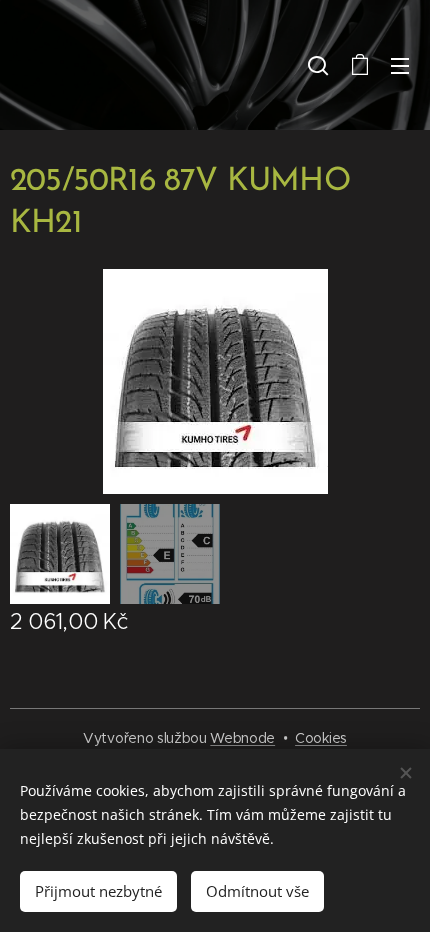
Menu (400, 65)
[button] (318, 65)
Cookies (321, 738)
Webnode (242, 738)
